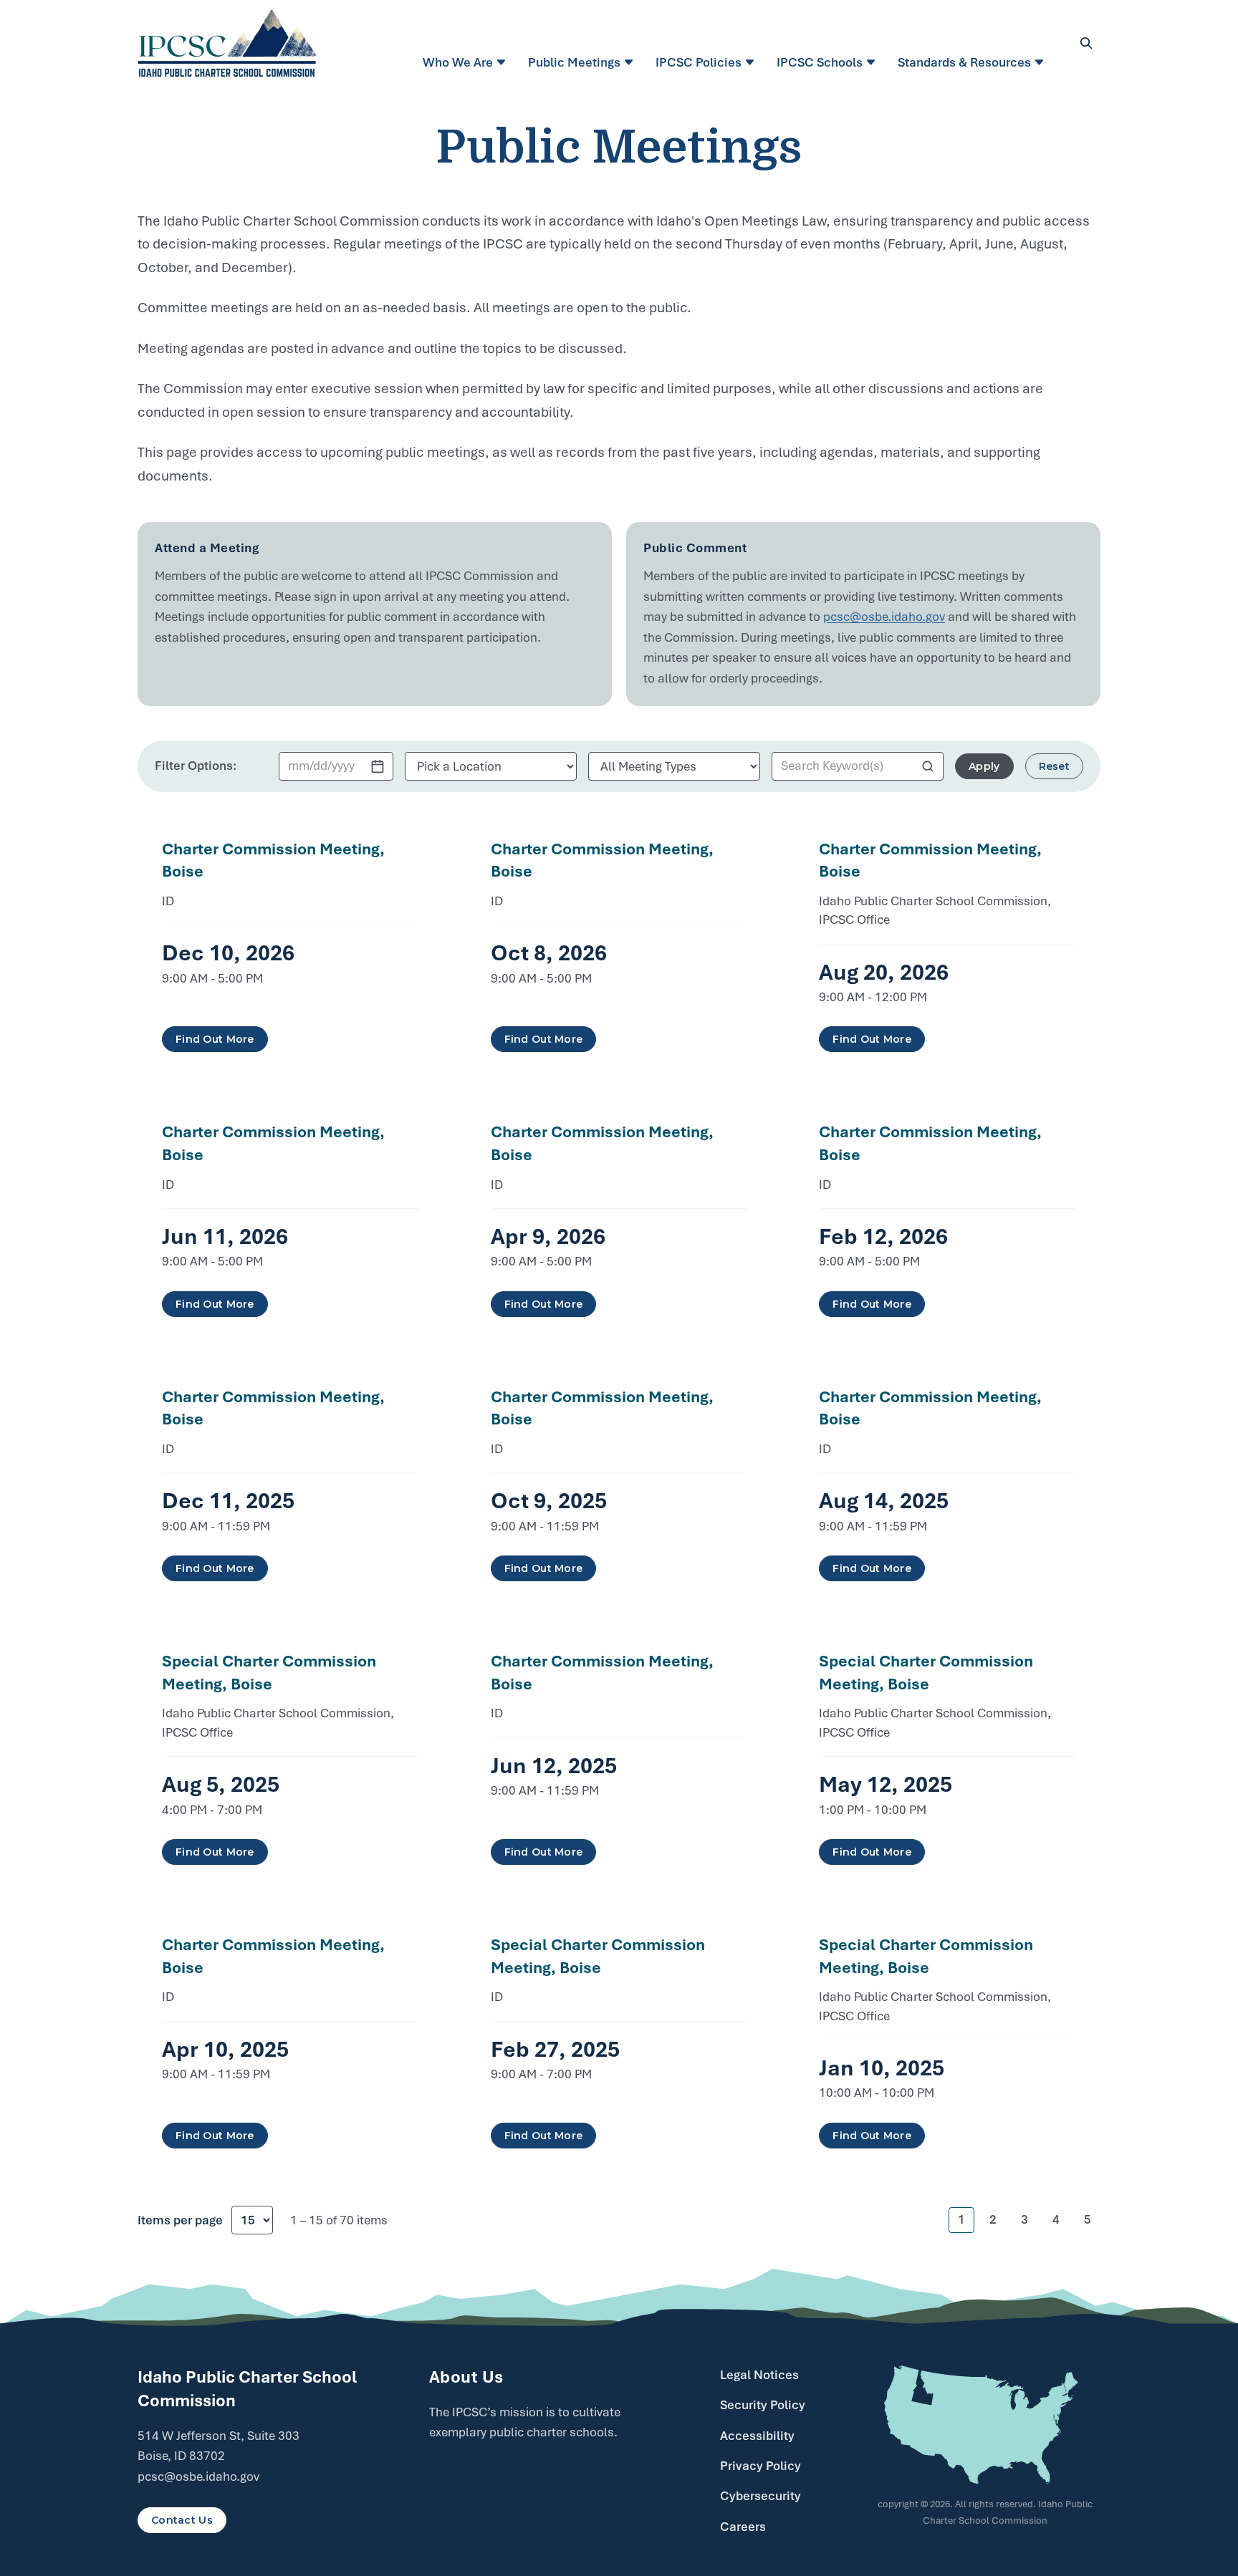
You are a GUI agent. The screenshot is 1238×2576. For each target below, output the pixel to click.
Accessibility (757, 2436)
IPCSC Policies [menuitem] (699, 62)
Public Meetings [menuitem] (574, 62)
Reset (1054, 766)
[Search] (1086, 43)
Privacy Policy (760, 2466)
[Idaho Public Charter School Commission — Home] (227, 43)
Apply (984, 766)
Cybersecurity (760, 2496)
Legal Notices (759, 2375)
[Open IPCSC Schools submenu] (873, 62)
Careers (743, 2527)
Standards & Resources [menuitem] (964, 62)
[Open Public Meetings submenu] (631, 62)
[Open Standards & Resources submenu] (1041, 62)
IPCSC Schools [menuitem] (820, 62)
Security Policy (763, 2405)
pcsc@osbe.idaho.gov (884, 617)
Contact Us (182, 2520)
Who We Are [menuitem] (458, 62)
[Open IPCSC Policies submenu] (752, 62)
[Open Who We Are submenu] (503, 62)
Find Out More (215, 1039)
